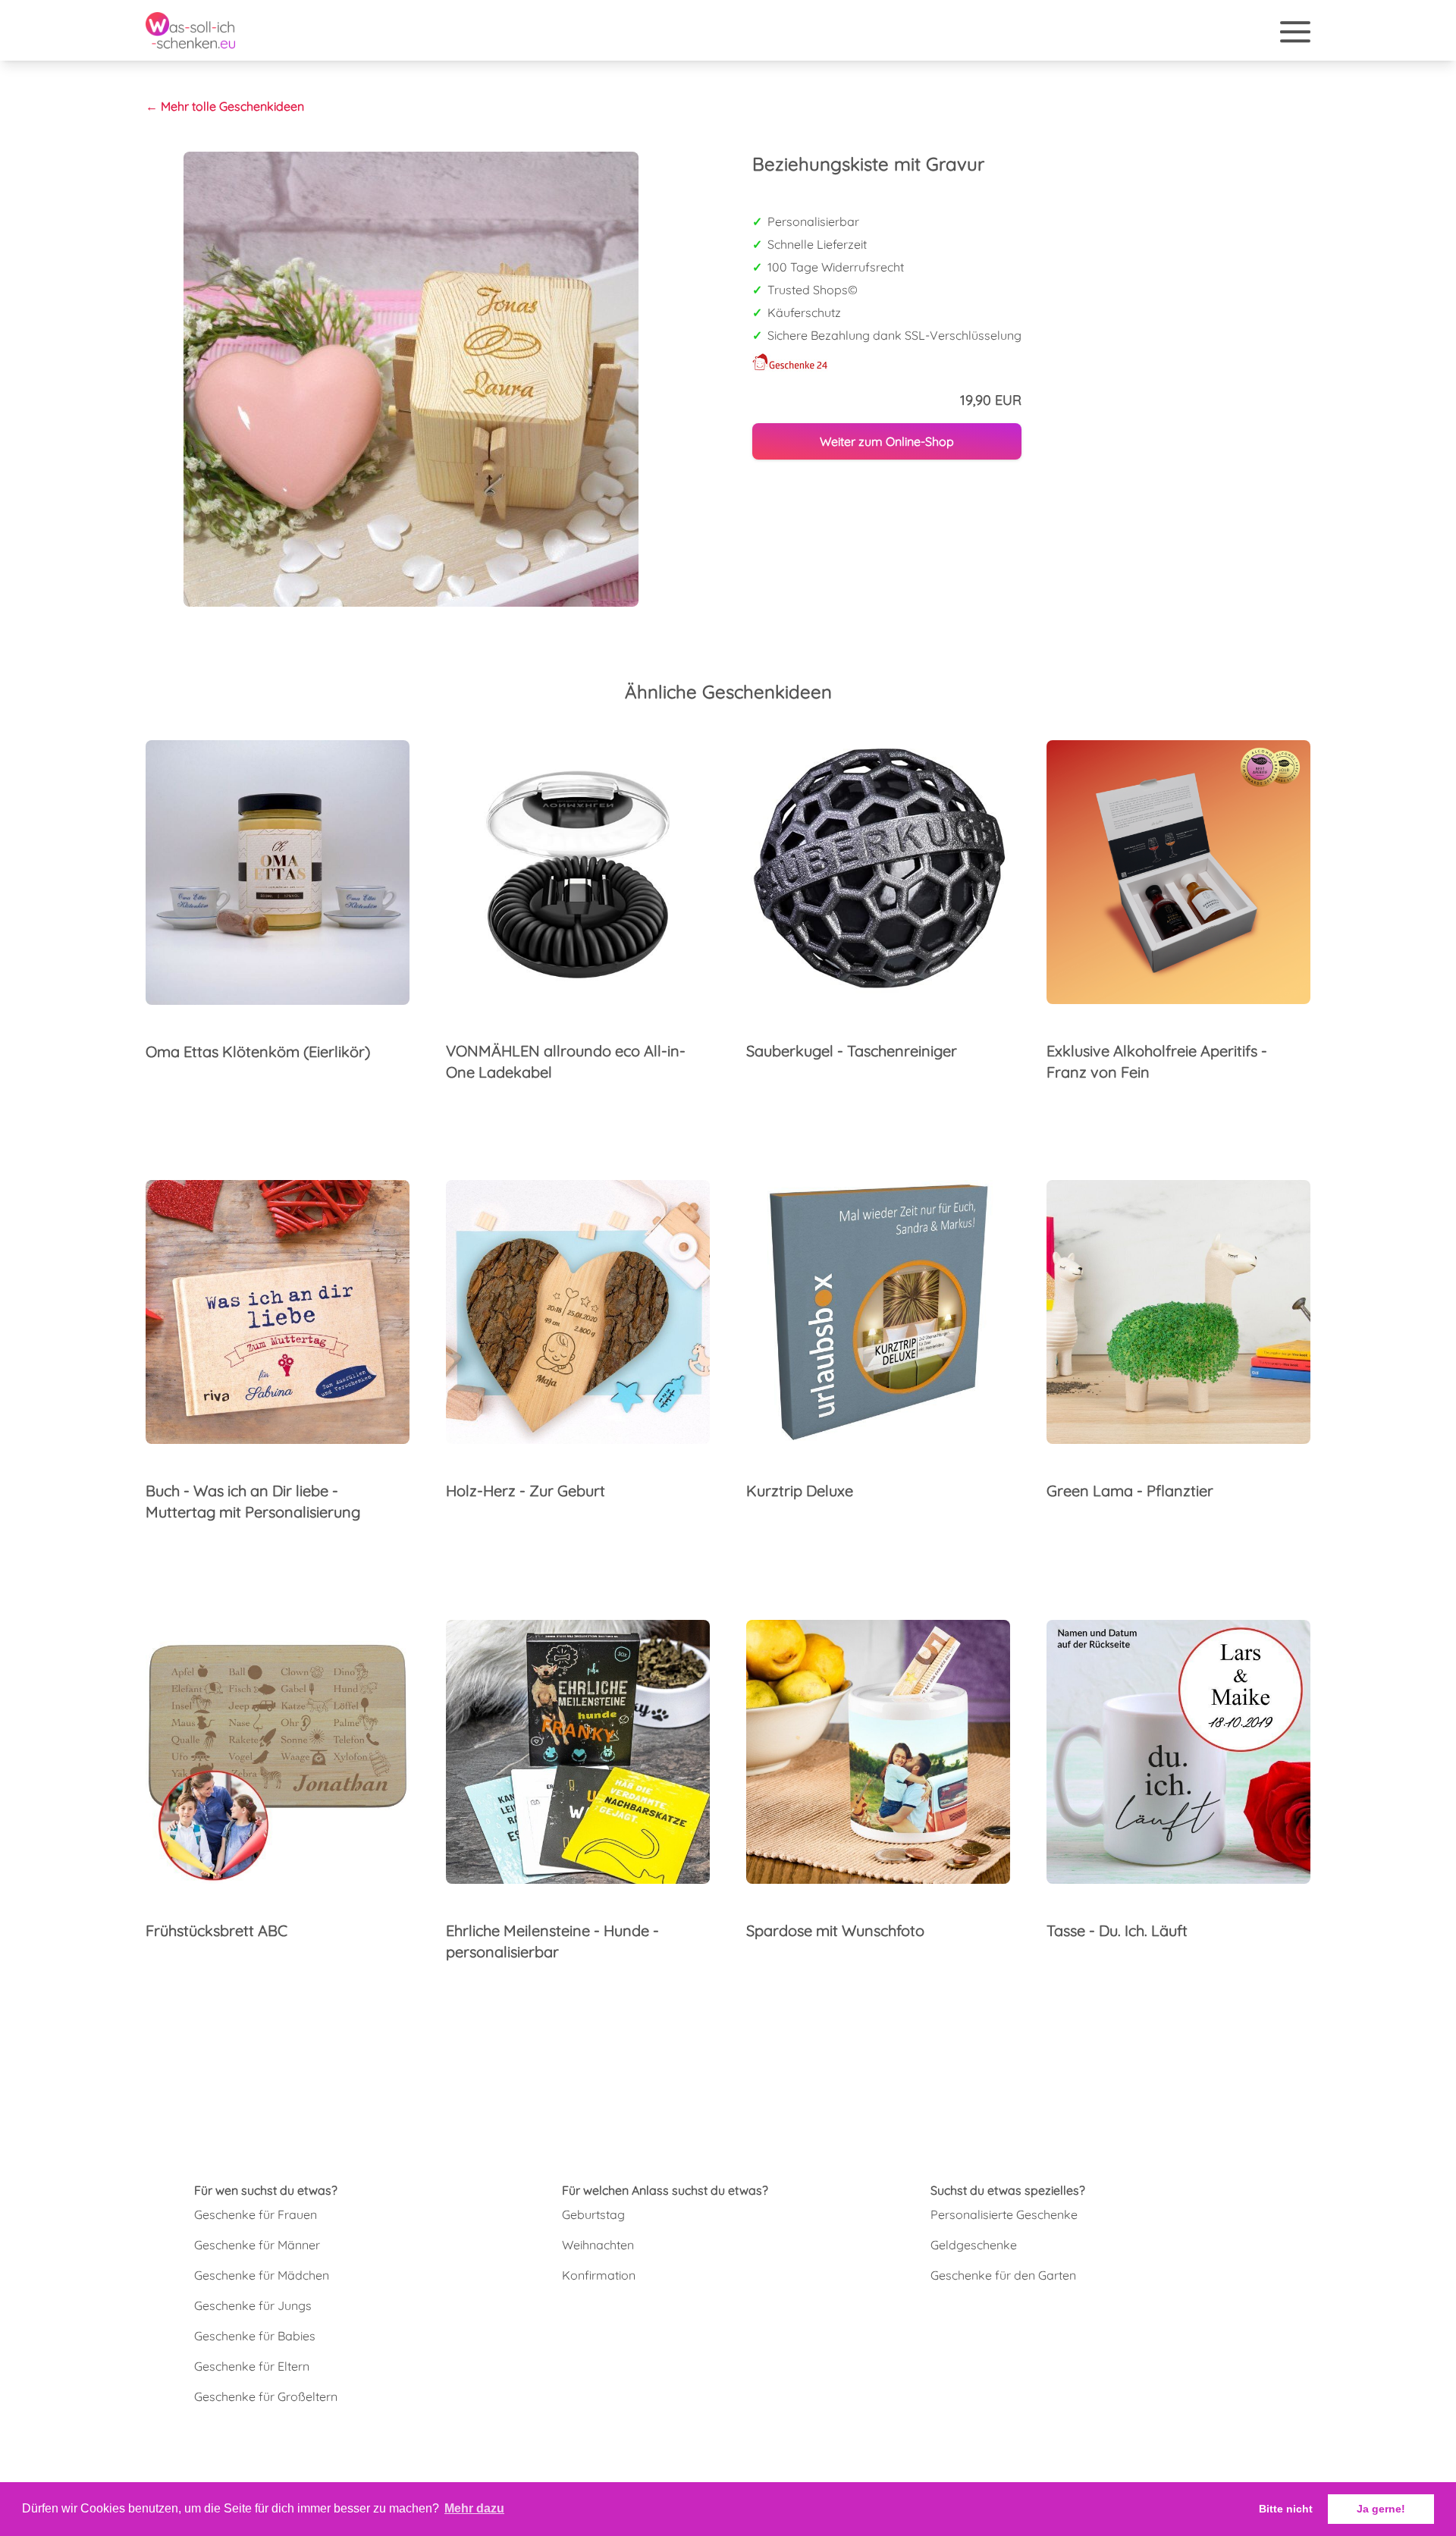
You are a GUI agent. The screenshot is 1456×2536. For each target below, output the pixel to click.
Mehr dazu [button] (474, 2508)
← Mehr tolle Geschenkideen (225, 106)
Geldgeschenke (974, 2245)
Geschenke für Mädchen (262, 2275)
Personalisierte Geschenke (1004, 2214)
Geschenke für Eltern (252, 2366)
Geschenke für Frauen (256, 2214)
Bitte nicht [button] (1286, 2509)
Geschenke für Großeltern (266, 2396)
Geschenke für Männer (257, 2245)
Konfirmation (599, 2275)
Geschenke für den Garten (1003, 2275)
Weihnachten (598, 2245)
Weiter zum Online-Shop (887, 441)
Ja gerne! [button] (1381, 2509)
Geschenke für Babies (255, 2336)
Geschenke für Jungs (253, 2305)
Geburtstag (593, 2214)
